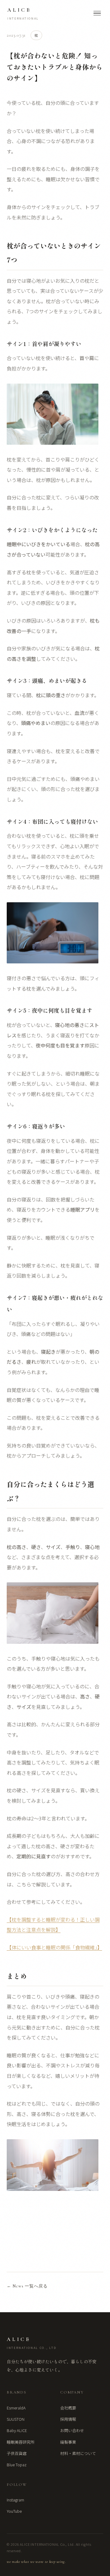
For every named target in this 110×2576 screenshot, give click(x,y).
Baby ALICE (17, 2430)
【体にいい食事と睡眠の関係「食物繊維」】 (54, 1947)
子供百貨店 (17, 2453)
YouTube (14, 2511)
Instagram (15, 2500)
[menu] (97, 13)
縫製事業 (68, 2442)
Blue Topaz (17, 2465)
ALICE (23, 14)
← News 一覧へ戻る (27, 2286)
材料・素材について (78, 2453)
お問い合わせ (72, 2430)
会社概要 (68, 2408)
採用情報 (68, 2419)
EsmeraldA (16, 2408)
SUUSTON (16, 2419)
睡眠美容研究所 (21, 2442)
